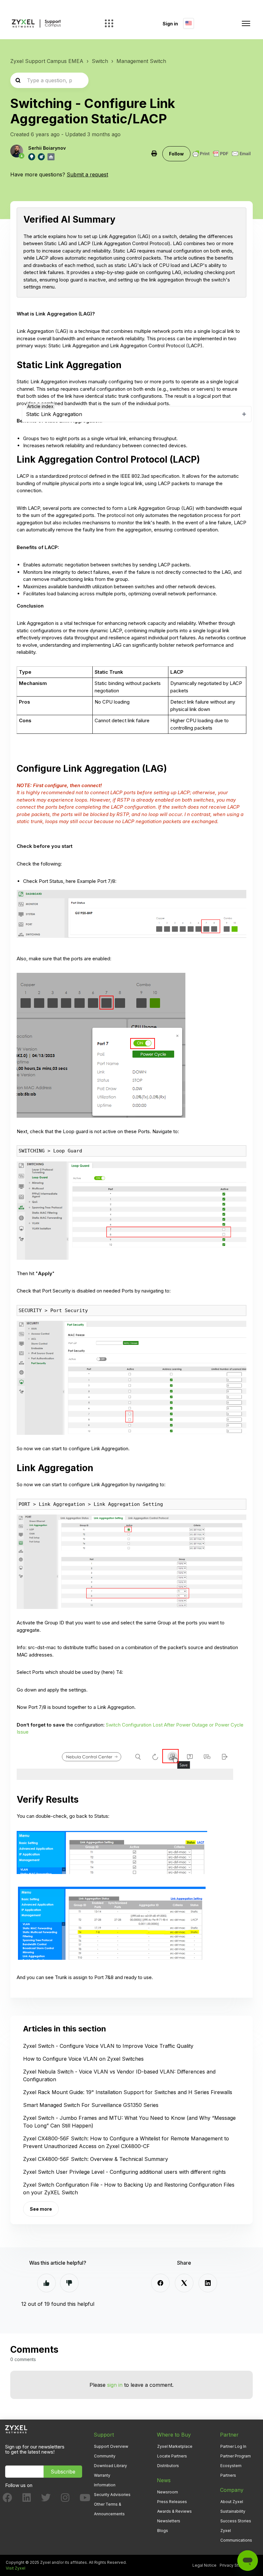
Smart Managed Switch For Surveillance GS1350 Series (91, 2105)
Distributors (168, 2466)
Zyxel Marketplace (175, 2446)
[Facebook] (160, 2283)
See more (41, 2209)
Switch (100, 61)
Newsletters (169, 2521)
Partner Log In (233, 2446)
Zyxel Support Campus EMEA (47, 61)
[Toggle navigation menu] (246, 23)
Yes (47, 2283)
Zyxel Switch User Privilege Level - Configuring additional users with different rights (124, 2172)
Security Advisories (112, 2495)
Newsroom (168, 2492)
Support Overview (111, 2446)
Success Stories (236, 2521)
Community (105, 2456)
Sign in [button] (170, 24)
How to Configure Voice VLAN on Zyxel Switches (83, 2059)
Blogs (163, 2531)
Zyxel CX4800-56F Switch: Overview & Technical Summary (96, 2159)
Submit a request (87, 174)
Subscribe (63, 2472)
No (69, 2283)
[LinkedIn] (208, 2283)
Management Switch (141, 61)
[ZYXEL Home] (16, 2429)
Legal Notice (204, 2565)
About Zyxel (232, 2502)
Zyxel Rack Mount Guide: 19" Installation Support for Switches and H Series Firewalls (128, 2092)
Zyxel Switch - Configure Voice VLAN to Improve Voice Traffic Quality (108, 2046)
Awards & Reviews (174, 2511)
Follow (176, 154)
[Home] (36, 24)
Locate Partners (172, 2456)
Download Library (110, 2466)
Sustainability (233, 2511)
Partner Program (236, 2456)
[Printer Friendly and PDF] (222, 154)
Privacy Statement (237, 2565)
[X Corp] (184, 2283)
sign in (115, 2385)
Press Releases (172, 2502)
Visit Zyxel (16, 2568)
